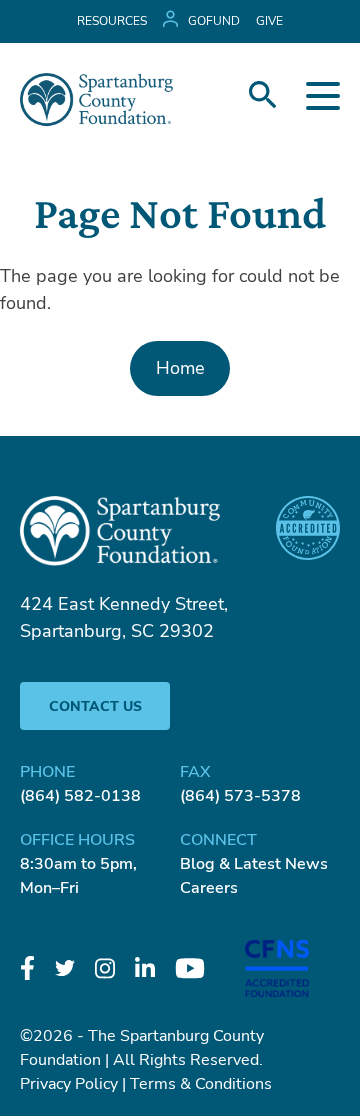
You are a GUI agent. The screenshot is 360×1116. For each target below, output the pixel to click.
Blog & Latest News (254, 864)
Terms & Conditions (201, 1084)
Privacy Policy (69, 1084)
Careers (209, 888)
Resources (112, 21)
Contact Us (95, 706)
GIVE (269, 21)
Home (180, 368)
